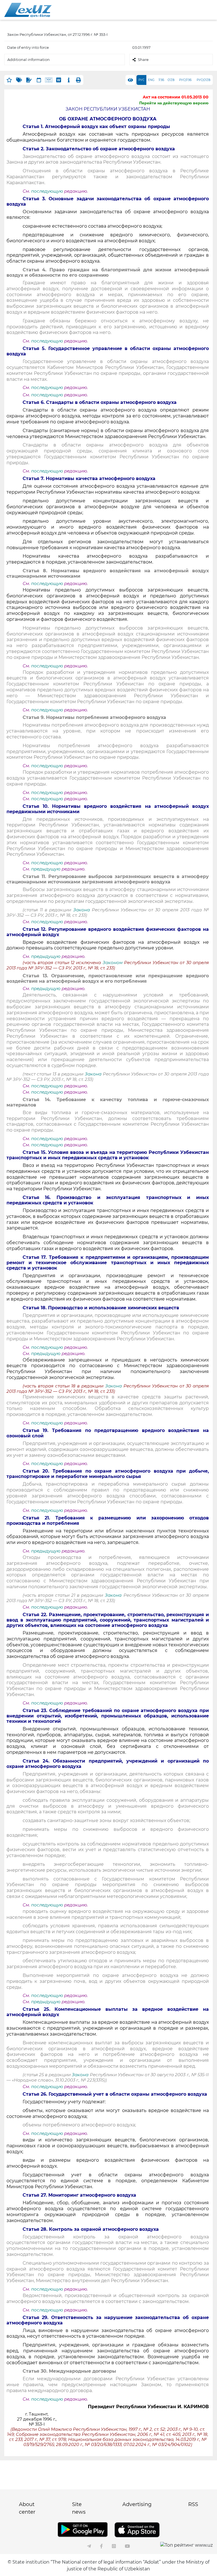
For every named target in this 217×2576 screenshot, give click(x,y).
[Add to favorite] (9, 80)
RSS (193, 2504)
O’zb (171, 80)
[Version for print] (78, 80)
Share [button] (143, 60)
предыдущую (46, 869)
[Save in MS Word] (59, 80)
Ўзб (161, 80)
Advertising (137, 2504)
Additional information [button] (29, 60)
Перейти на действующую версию (174, 103)
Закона (82, 910)
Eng (151, 80)
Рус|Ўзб (185, 80)
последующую (47, 191)
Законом (113, 963)
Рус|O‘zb (204, 80)
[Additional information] (69, 80)
